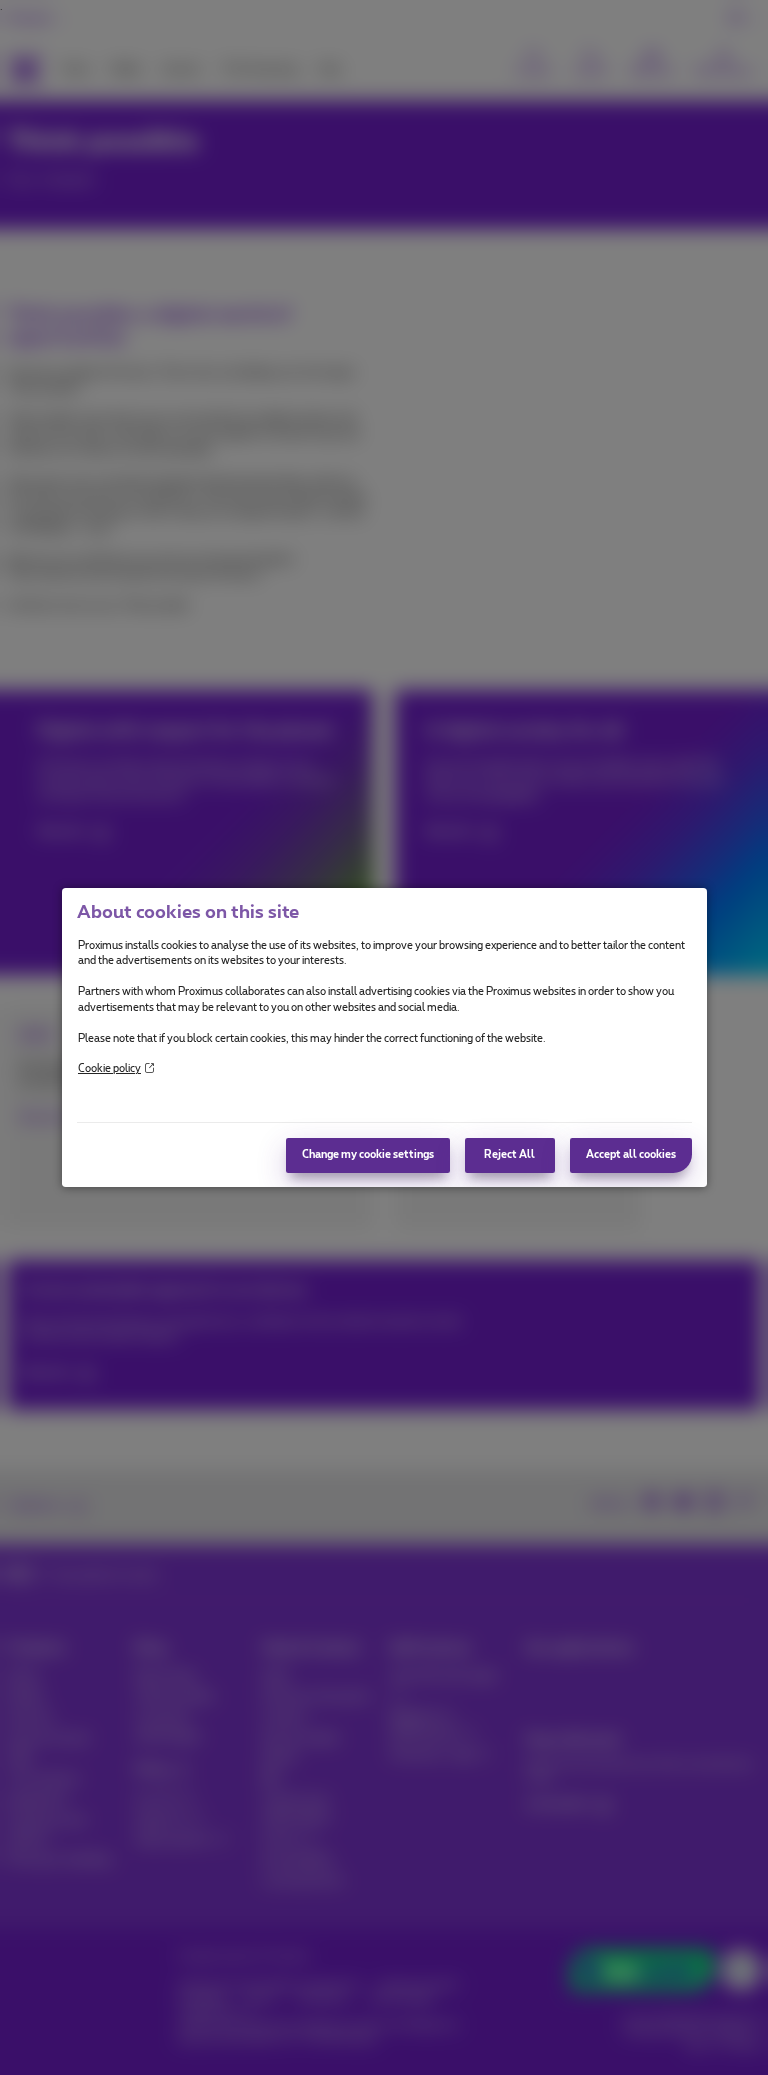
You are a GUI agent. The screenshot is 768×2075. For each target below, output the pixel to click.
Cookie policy (109, 1069)
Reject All (509, 1155)
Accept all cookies (631, 1155)
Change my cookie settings (368, 1155)
